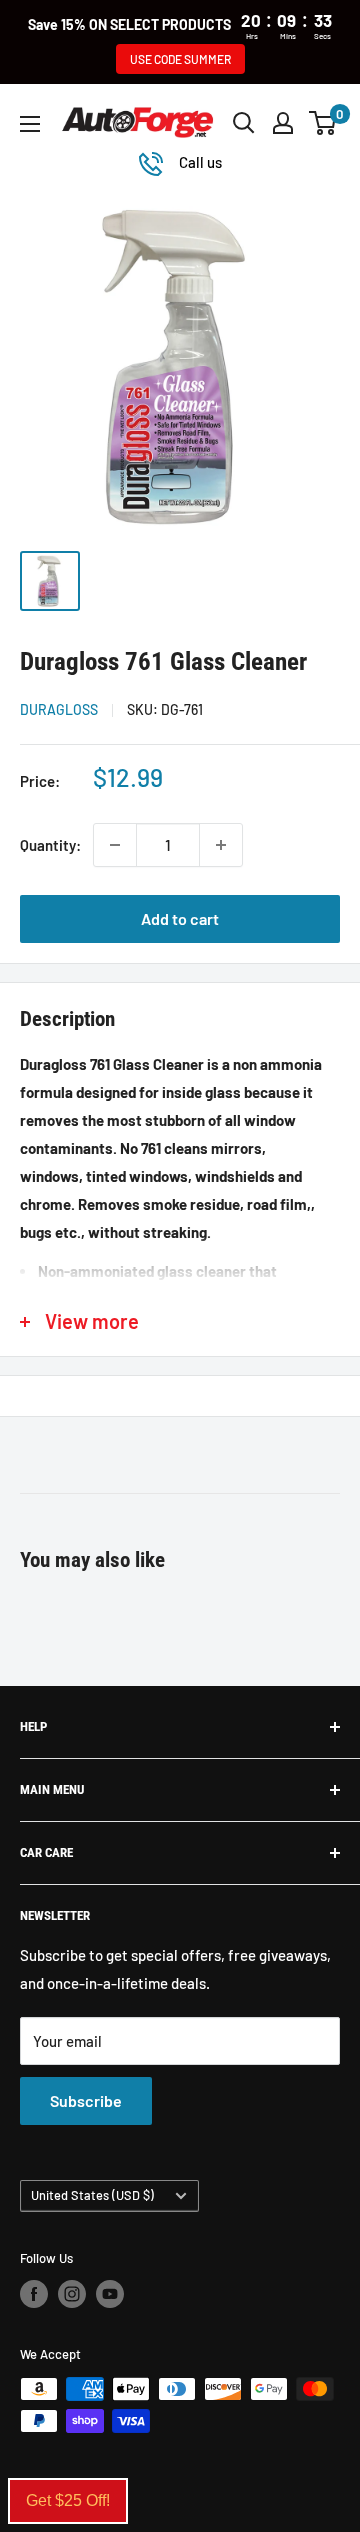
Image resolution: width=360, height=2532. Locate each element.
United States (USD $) (92, 2195)
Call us (200, 162)
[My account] (283, 123)
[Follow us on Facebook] (34, 2294)
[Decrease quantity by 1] (115, 845)
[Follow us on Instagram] (72, 2294)
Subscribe (86, 2100)
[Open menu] (30, 124)
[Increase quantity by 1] (221, 845)
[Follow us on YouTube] (110, 2294)
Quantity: (50, 845)
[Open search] (244, 123)
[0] (323, 123)
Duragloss (59, 709)
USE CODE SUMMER (180, 59)
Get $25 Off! (68, 2500)
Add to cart (180, 918)
